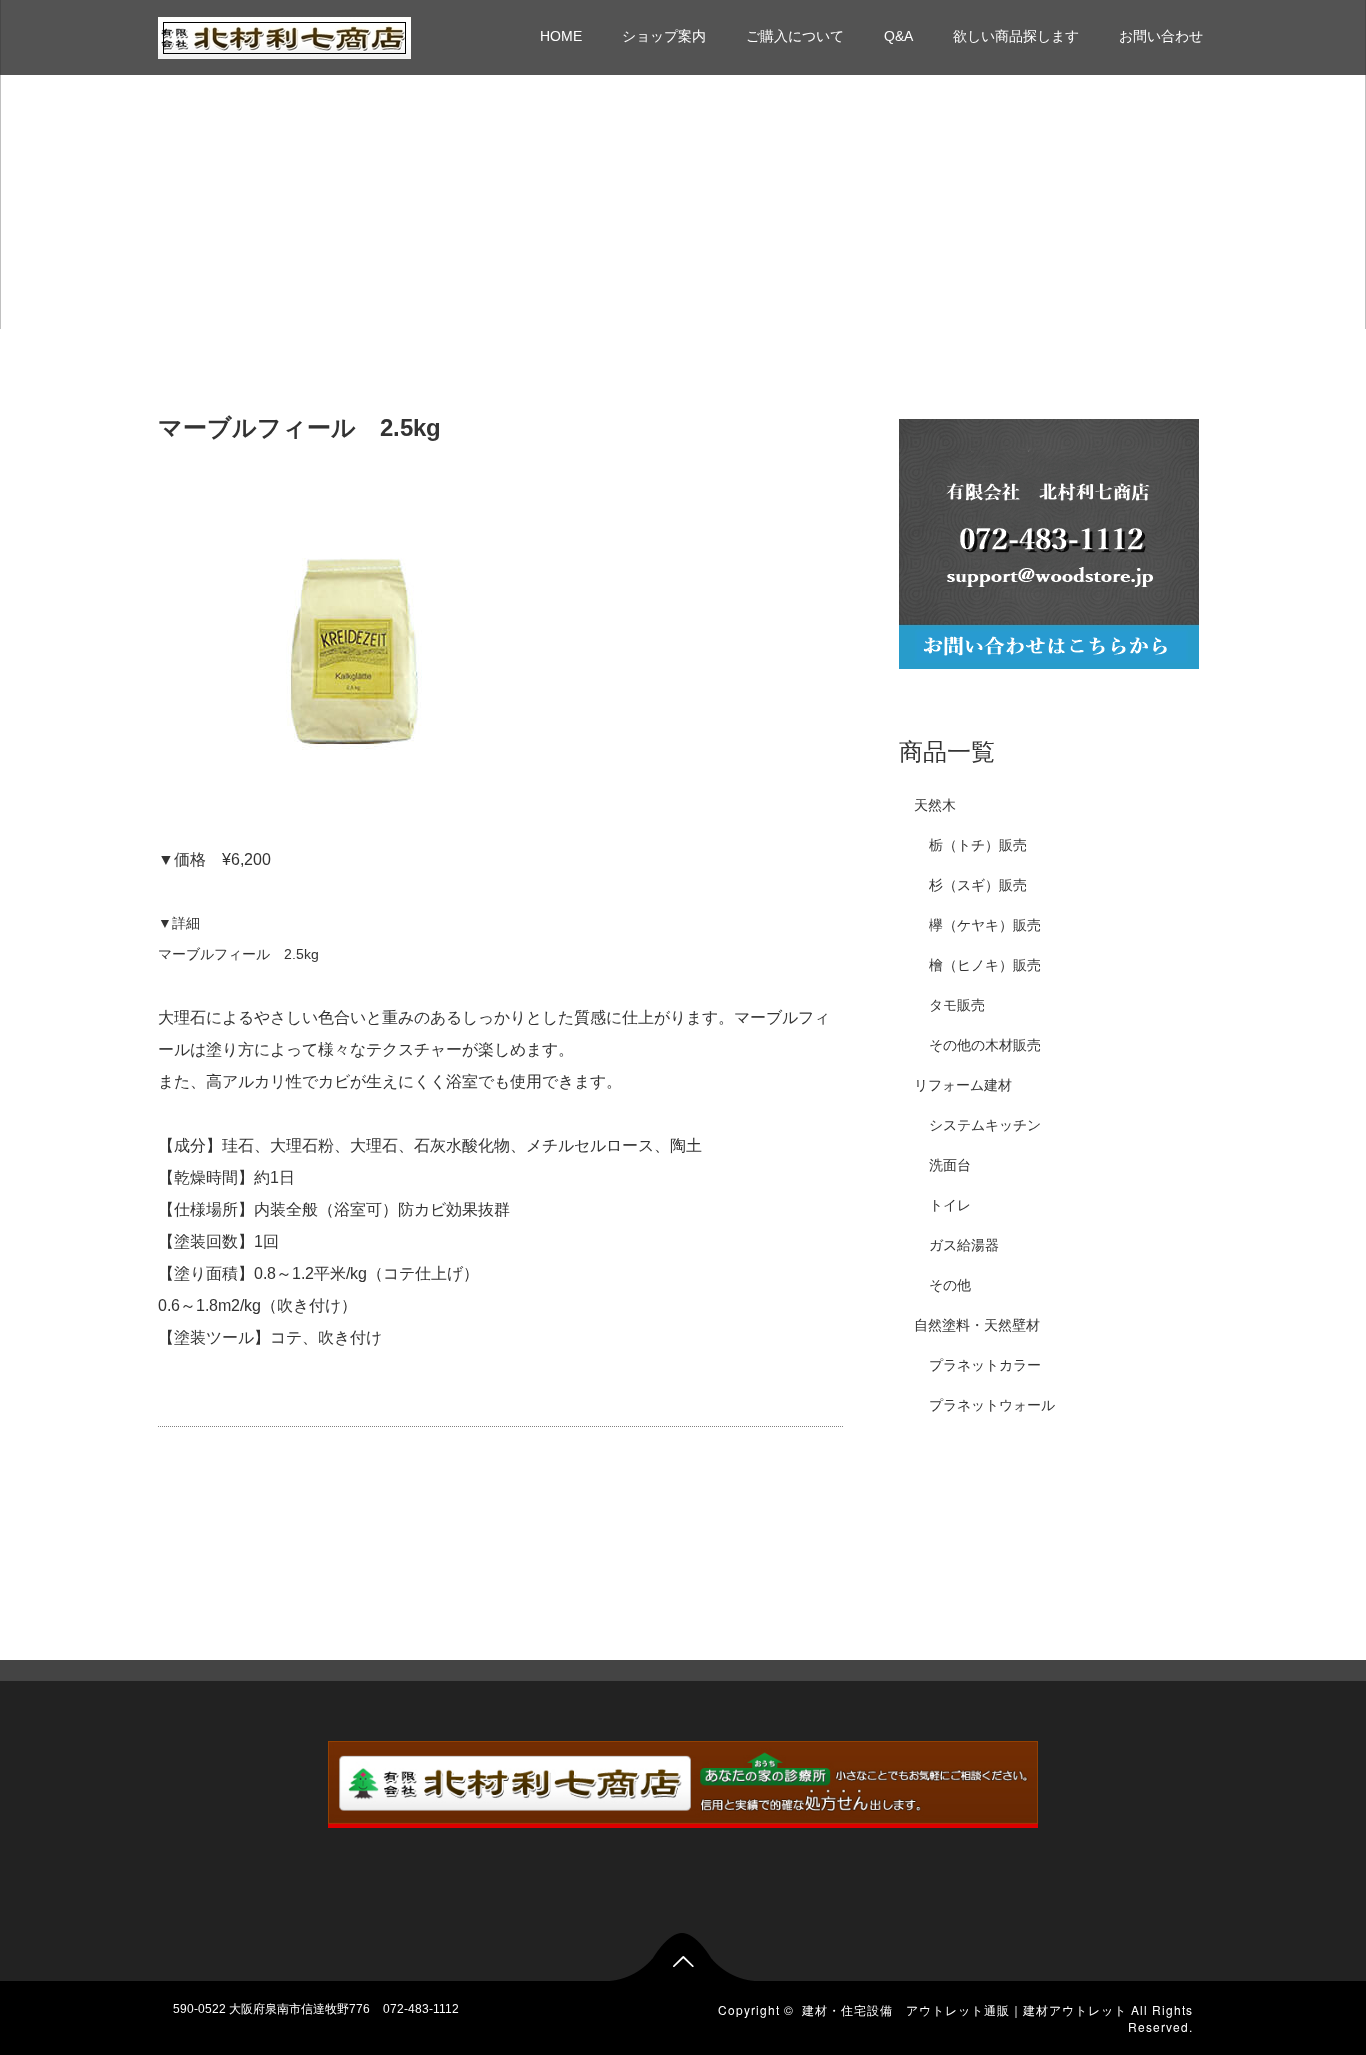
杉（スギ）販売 (978, 885)
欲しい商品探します (1016, 36)
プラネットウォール (992, 1405)
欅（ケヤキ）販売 (985, 925)
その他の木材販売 (985, 1045)
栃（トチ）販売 (978, 845)
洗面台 (950, 1165)
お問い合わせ (1161, 36)
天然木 (935, 805)
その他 (950, 1285)
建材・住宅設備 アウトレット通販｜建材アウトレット (964, 2009)
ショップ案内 (664, 36)
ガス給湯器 (964, 1245)
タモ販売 (957, 1005)
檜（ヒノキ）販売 (985, 965)
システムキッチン (985, 1125)
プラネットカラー (985, 1365)
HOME (561, 36)
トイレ (950, 1205)
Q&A (898, 36)
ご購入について (795, 36)
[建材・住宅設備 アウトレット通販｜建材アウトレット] (284, 35)
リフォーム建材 (963, 1085)
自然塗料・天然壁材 (977, 1325)
